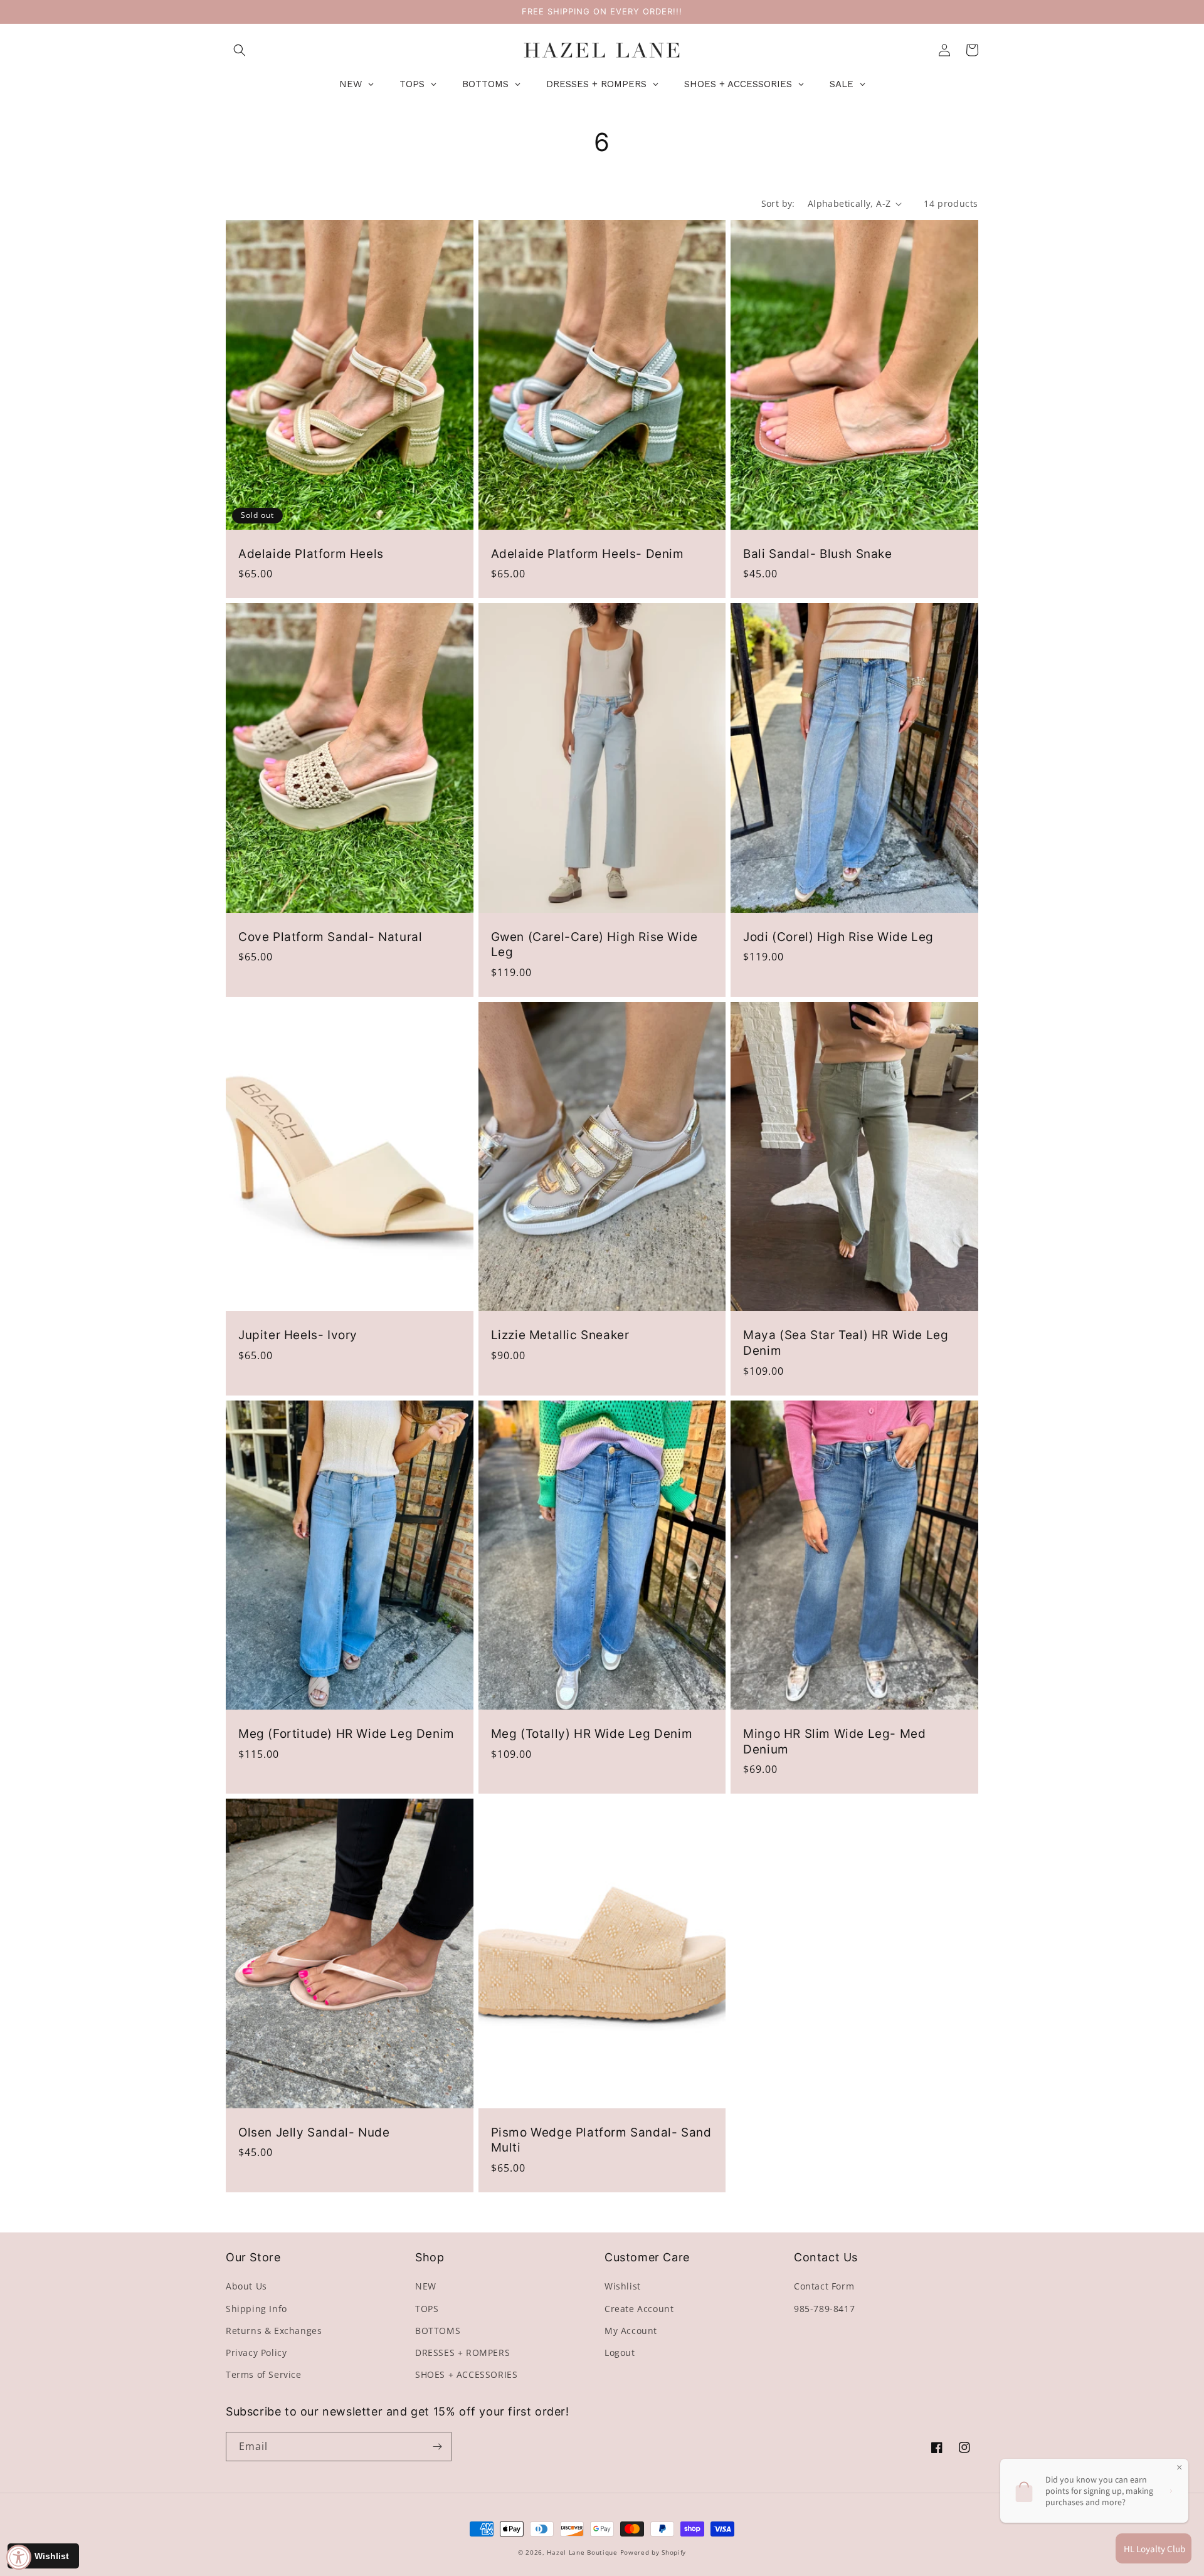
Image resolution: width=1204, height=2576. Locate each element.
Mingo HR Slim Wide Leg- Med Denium (834, 1742)
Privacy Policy (256, 2353)
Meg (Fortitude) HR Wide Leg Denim (346, 1734)
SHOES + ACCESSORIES (466, 2374)
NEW (426, 2286)
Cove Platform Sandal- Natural (330, 937)
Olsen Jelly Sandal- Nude (314, 2132)
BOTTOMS (438, 2331)
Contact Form (824, 2286)
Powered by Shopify (653, 2552)
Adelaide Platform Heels (311, 554)
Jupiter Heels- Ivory (298, 1335)
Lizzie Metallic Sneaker (560, 1335)
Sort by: (778, 203)
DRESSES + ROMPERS (462, 2353)
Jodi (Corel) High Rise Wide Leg (838, 937)
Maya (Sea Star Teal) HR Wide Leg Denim (846, 1343)
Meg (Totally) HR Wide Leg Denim (592, 1734)
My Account (631, 2331)
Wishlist (623, 2286)
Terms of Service (264, 2374)
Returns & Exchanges (274, 2331)
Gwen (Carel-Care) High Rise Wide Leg (594, 945)
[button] (240, 50)
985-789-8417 (824, 2309)
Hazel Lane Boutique (582, 2552)
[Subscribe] (437, 2447)
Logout (620, 2353)
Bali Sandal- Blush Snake (817, 554)
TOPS (427, 2309)
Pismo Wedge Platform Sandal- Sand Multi (601, 2140)
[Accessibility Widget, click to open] (19, 2557)
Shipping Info (256, 2309)
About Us (246, 2286)
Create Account (639, 2309)
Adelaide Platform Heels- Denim (588, 554)
